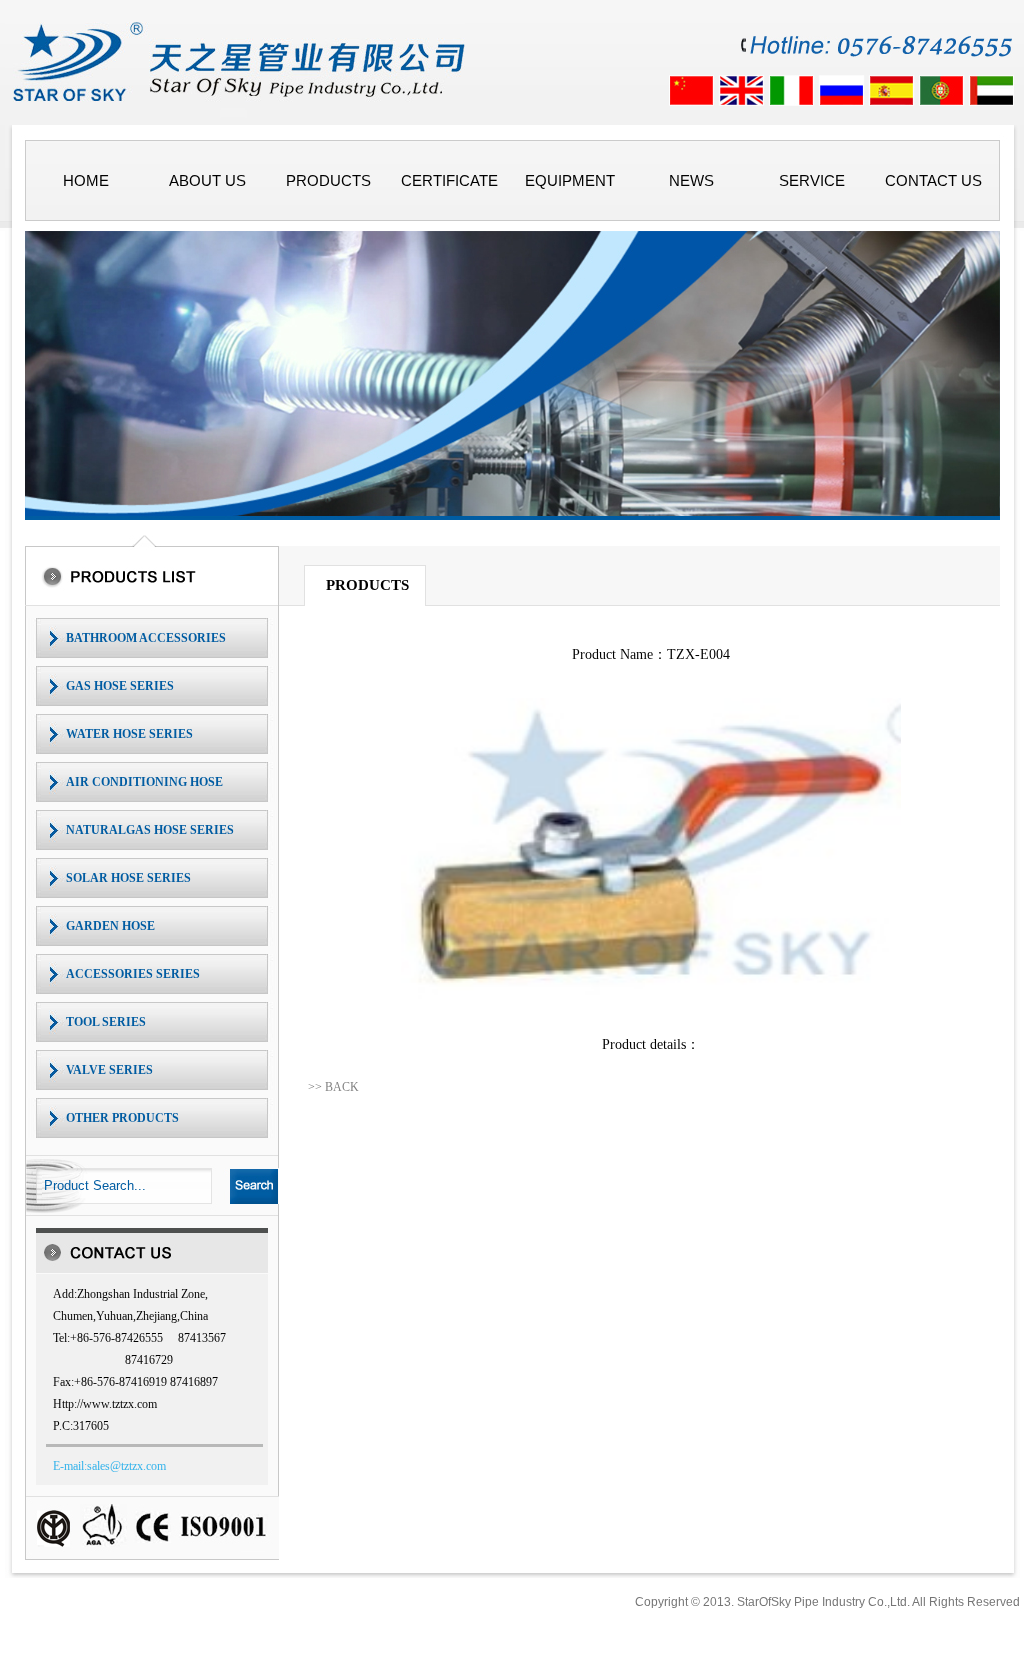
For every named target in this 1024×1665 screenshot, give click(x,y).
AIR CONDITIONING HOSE (144, 782)
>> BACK (333, 1087)
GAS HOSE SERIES (120, 686)
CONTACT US (933, 180)
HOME (86, 180)
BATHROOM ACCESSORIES (146, 638)
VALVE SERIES (109, 1070)
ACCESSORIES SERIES (133, 974)
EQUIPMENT (570, 180)
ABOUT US (207, 180)
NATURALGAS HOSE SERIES (150, 830)
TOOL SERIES (106, 1022)
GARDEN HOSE (110, 926)
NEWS (691, 180)
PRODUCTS (328, 180)
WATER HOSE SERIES (129, 734)
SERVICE (812, 180)
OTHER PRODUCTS (122, 1118)
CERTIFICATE (449, 180)
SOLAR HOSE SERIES (128, 878)
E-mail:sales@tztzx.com (109, 1466)
